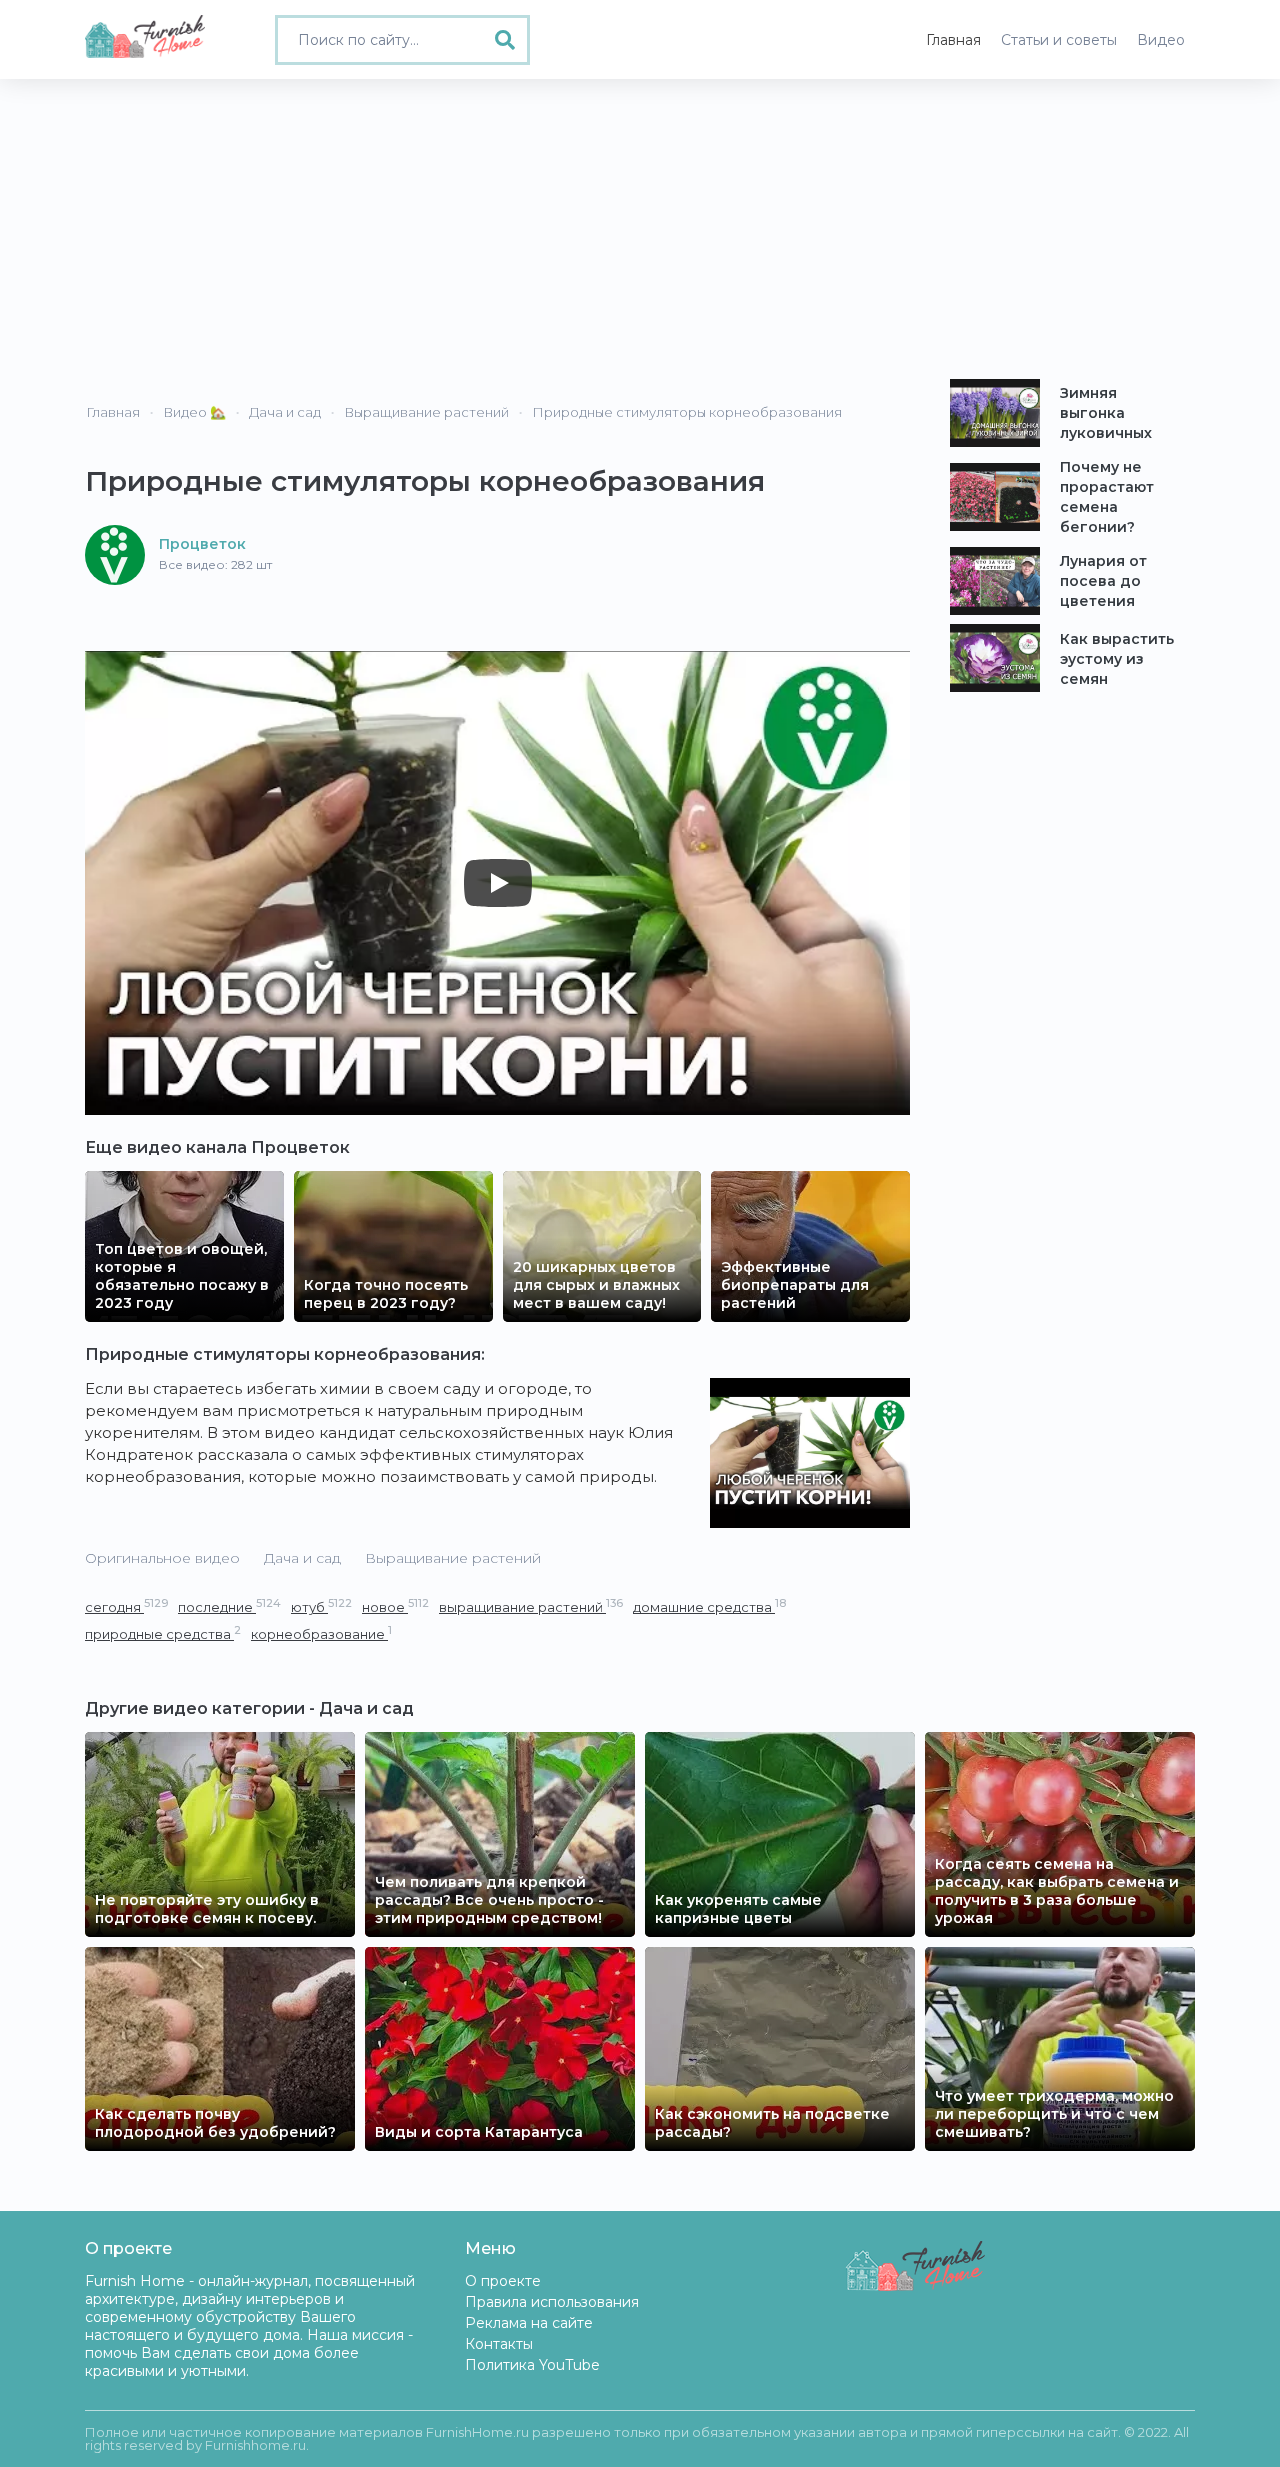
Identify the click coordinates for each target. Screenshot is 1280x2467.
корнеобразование (321, 1633)
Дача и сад (302, 1558)
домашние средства (709, 1606)
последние (229, 1606)
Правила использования (552, 2302)
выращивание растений (531, 1606)
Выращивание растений (453, 1558)
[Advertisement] (640, 229)
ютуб (321, 1606)
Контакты (499, 2344)
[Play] (498, 883)
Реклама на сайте (529, 2323)
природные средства (163, 1633)
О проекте (503, 2281)
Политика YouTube (532, 2365)
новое (395, 1606)
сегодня (126, 1606)
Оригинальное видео (162, 1558)
